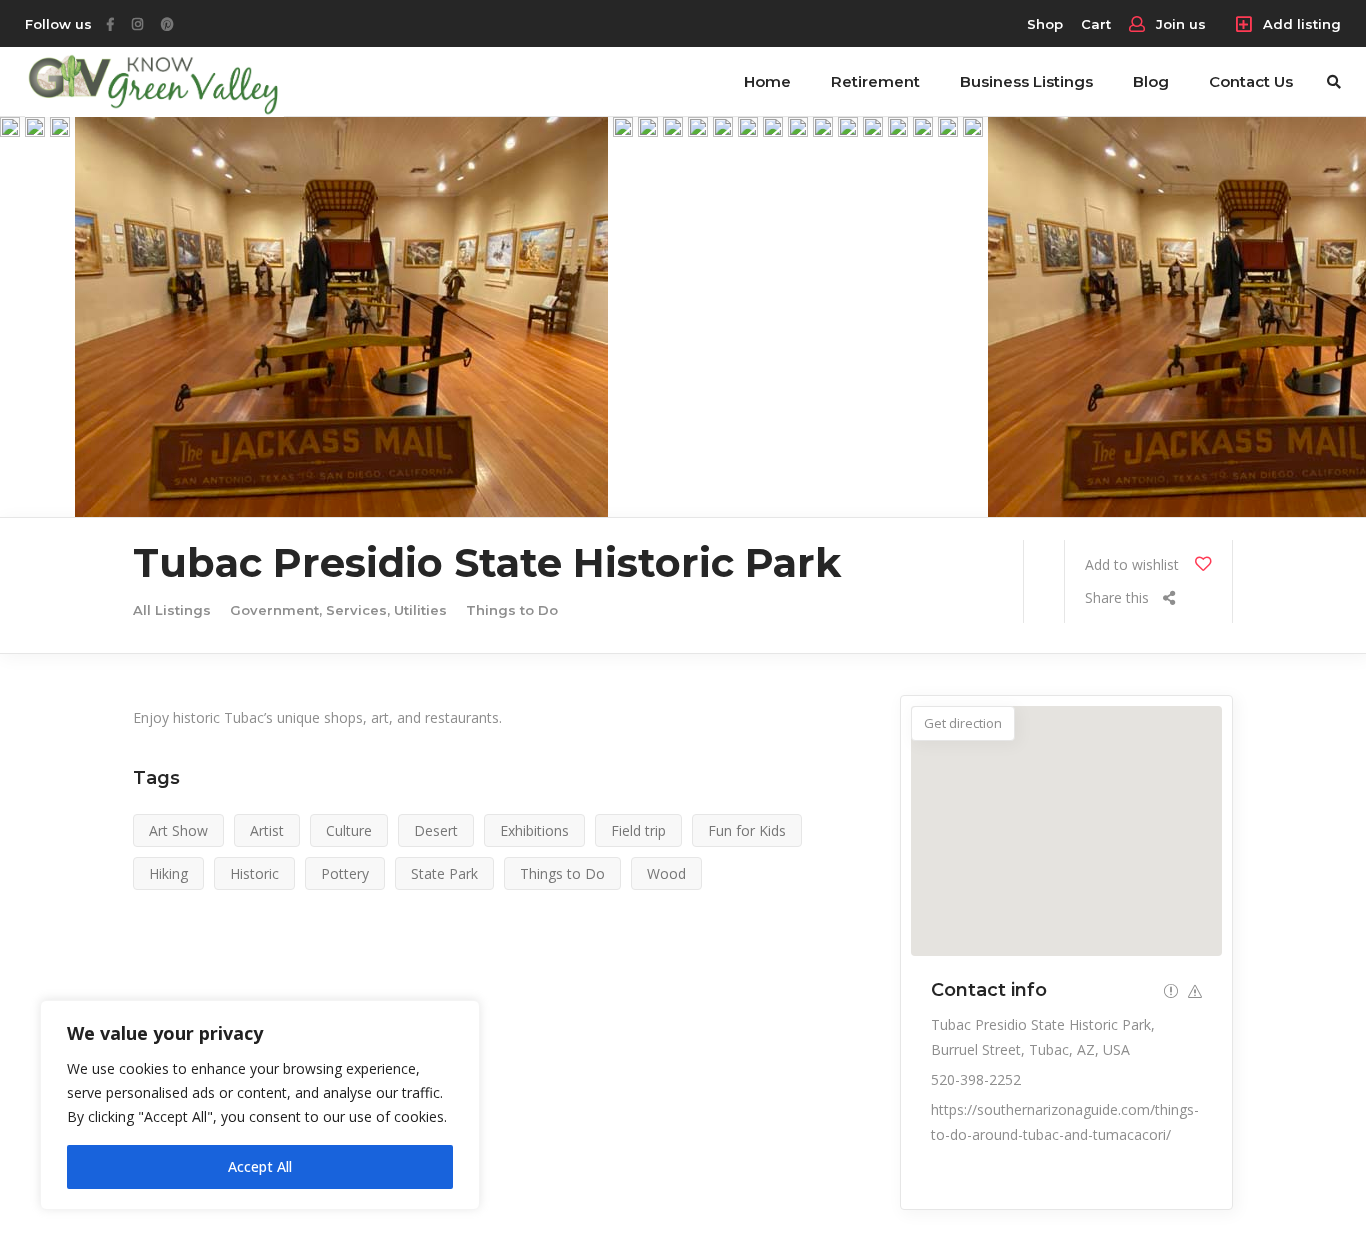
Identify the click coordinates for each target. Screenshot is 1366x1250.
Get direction (963, 723)
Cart (1096, 24)
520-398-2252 (976, 1079)
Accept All (260, 1166)
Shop (1045, 24)
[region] (260, 1105)
